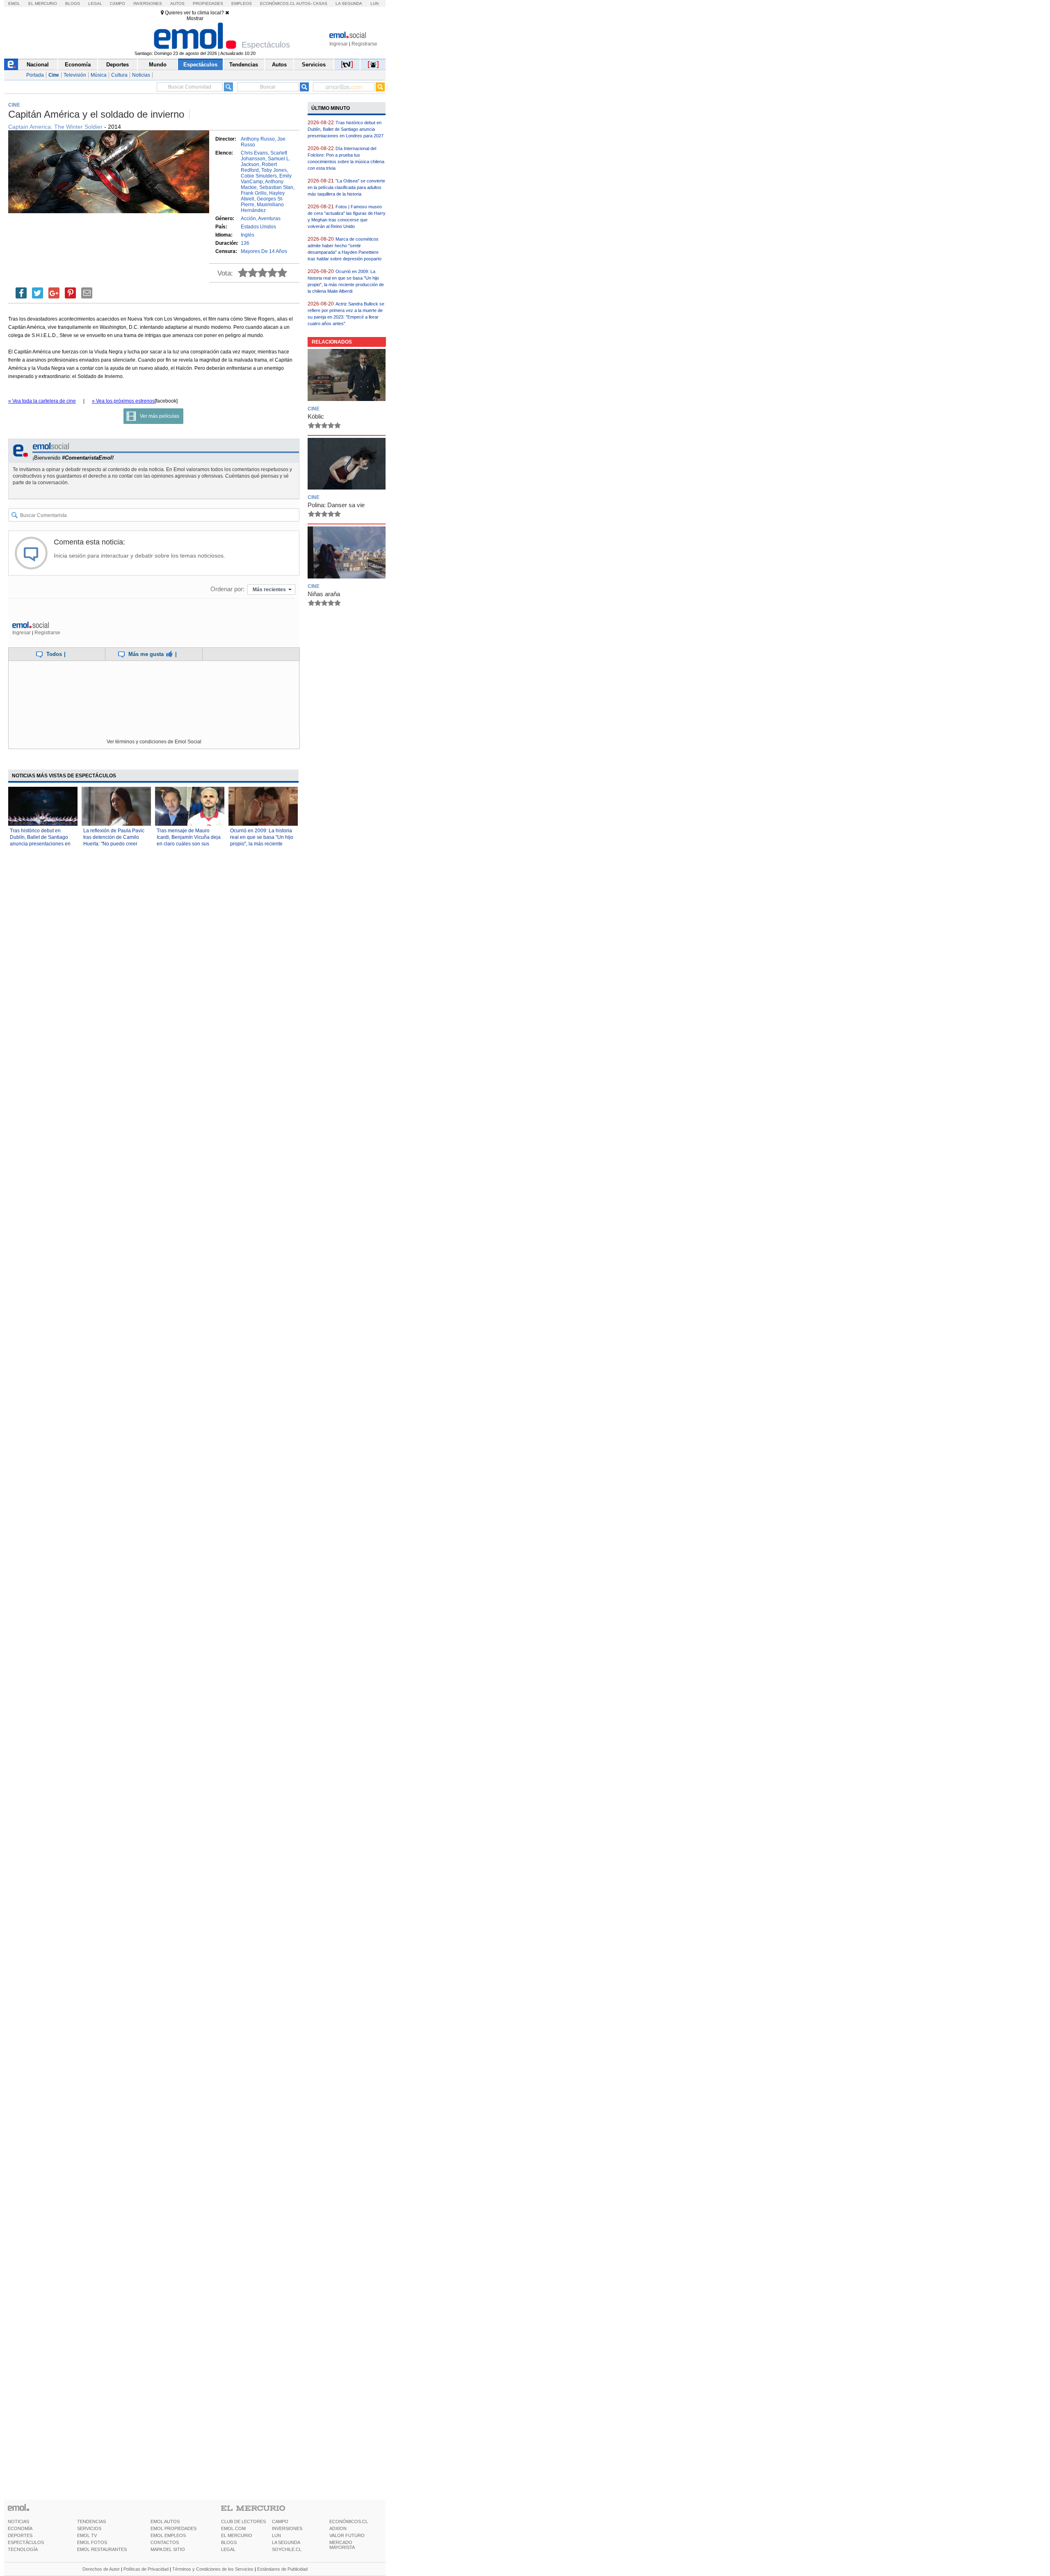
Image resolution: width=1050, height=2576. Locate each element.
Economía (78, 65)
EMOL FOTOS (92, 2542)
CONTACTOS (165, 2542)
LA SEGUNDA (286, 2542)
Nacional (38, 65)
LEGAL (228, 2549)
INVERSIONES (287, 2528)
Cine (54, 75)
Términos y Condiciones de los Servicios (213, 2569)
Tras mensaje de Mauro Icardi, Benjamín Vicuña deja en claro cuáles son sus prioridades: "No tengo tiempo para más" (189, 844)
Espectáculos (200, 65)
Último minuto (331, 108)
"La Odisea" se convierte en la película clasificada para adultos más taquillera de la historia (346, 187)
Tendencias (244, 65)
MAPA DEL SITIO (168, 2549)
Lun (374, 3)
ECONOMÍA (20, 2528)
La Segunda (349, 3)
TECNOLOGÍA (23, 2549)
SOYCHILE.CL (287, 2549)
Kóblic (316, 416)
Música (99, 75)
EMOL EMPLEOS (168, 2535)
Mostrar (195, 18)
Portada (35, 75)
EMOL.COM (233, 2528)
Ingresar (339, 44)
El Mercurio (43, 3)
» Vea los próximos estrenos (123, 401)
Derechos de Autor (101, 2569)
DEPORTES (20, 2535)
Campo (118, 3)
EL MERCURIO (237, 2535)
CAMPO (280, 2521)
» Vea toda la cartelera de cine (42, 401)
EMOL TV (87, 2535)
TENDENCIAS (91, 2521)
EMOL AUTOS (165, 2521)
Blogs (73, 3)
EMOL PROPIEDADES (173, 2528)
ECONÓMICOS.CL (349, 2521)
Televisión (75, 75)
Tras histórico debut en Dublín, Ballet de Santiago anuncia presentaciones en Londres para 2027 (346, 129)
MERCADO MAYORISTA (342, 2545)
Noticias (141, 75)
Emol (14, 3)
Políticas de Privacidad (146, 2569)
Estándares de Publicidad (282, 2569)
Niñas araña (324, 594)
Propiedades (208, 3)
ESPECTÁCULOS (26, 2542)
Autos (177, 3)
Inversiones (148, 3)
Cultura (119, 75)
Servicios (314, 65)
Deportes (118, 65)
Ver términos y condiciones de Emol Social (154, 742)
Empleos (242, 3)
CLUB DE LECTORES (243, 2521)
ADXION (338, 2528)
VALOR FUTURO (347, 2535)
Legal (95, 3)
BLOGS (229, 2542)
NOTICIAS (18, 2521)
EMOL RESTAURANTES (102, 2549)
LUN (276, 2535)
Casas (320, 3)
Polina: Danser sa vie (336, 505)
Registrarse (364, 44)
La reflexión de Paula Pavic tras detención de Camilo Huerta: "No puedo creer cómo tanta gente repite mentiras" (114, 844)
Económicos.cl (278, 3)
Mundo (158, 65)
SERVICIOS (89, 2528)
